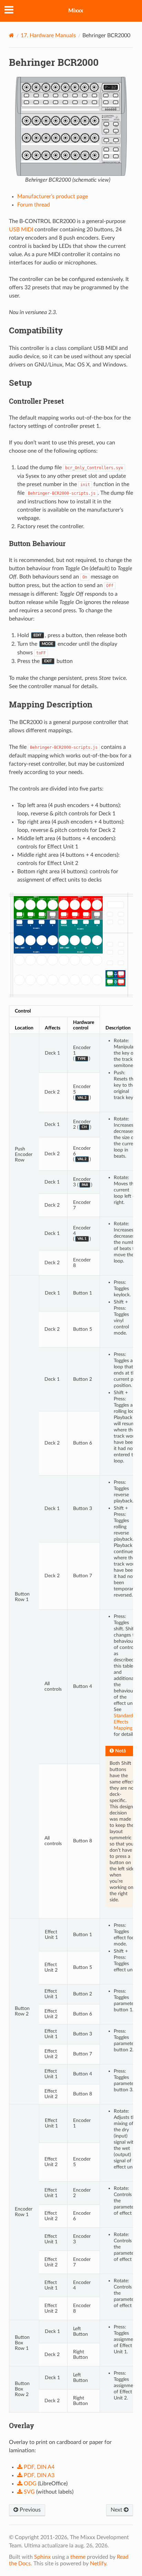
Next (117, 2510)
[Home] (12, 35)
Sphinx (42, 2557)
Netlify (98, 2564)
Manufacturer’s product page (53, 197)
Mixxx (76, 11)
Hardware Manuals (48, 36)
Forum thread (34, 205)
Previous (29, 2510)
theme (78, 2557)
